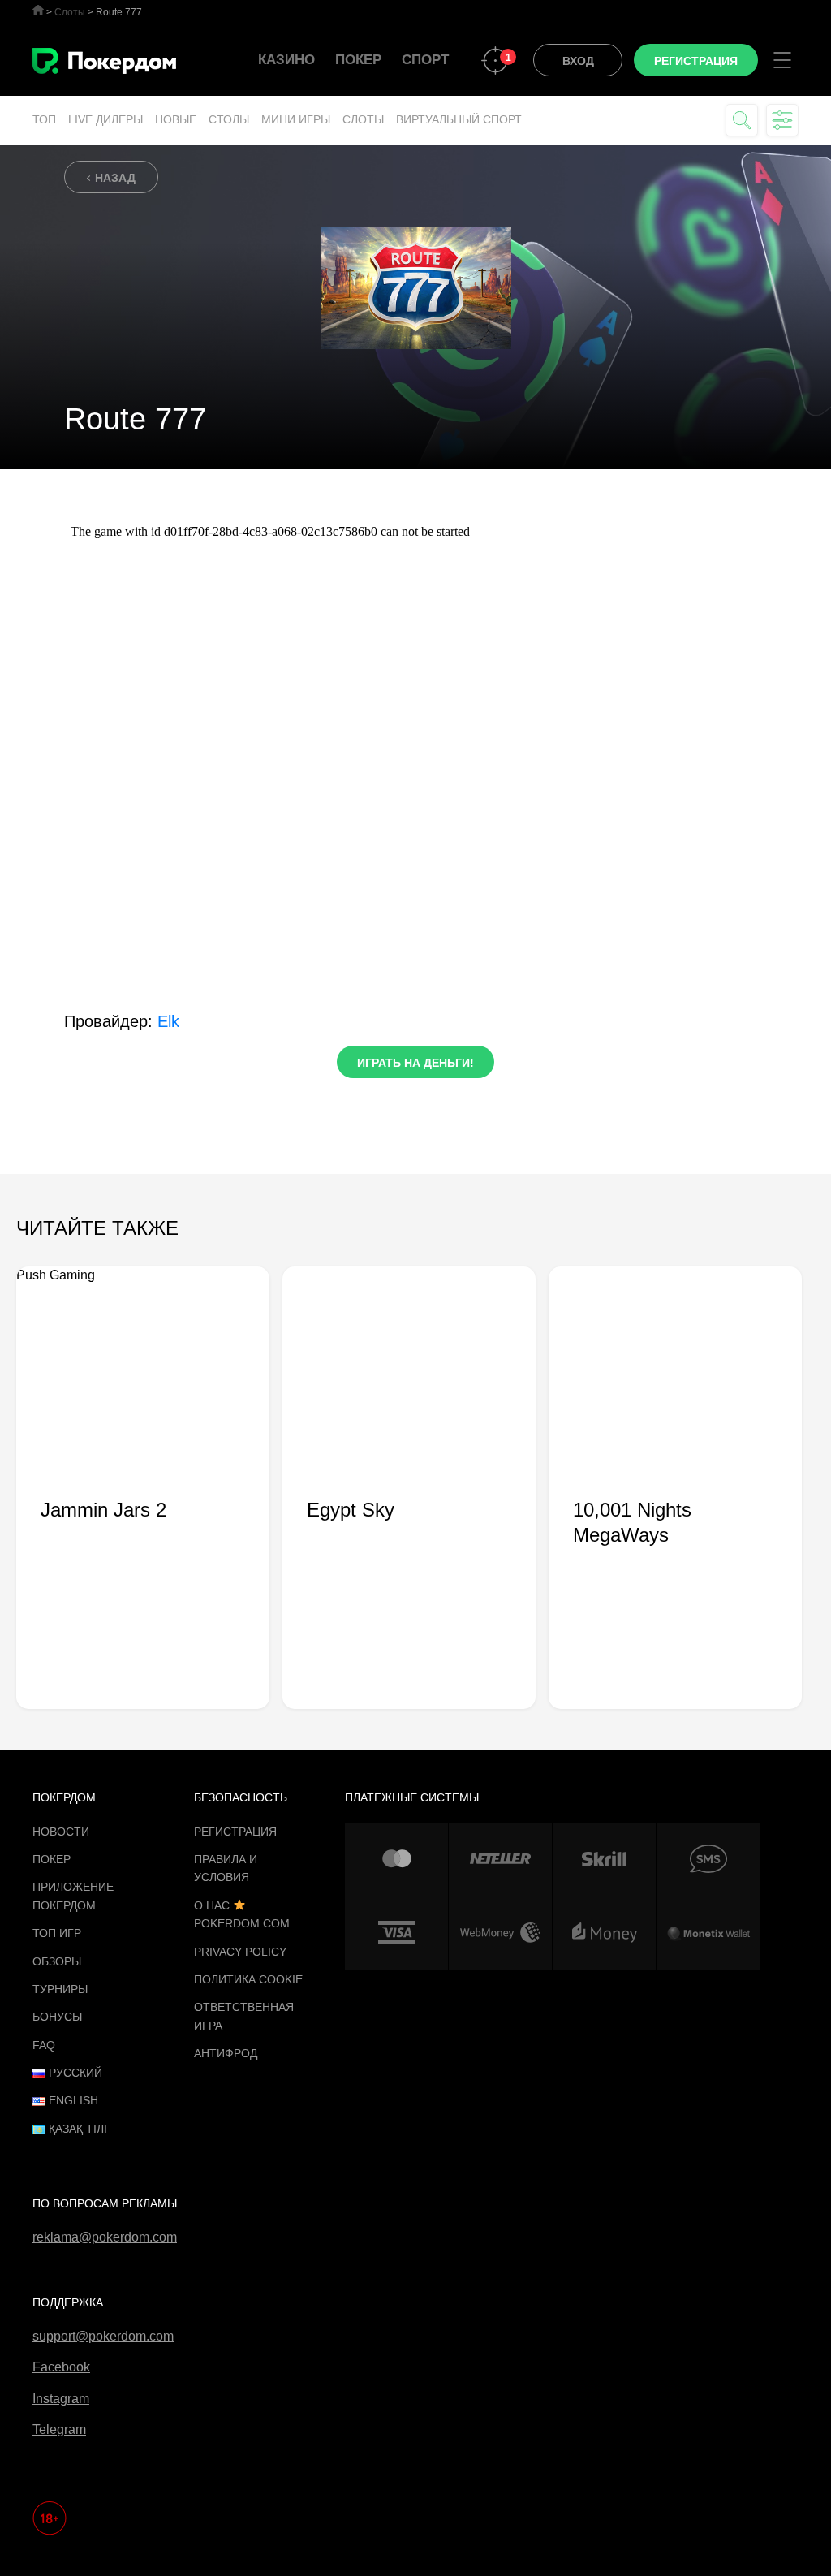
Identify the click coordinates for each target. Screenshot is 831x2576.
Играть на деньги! (415, 1063)
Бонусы (57, 2017)
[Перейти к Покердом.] (38, 10)
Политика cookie (248, 1979)
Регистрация (235, 1832)
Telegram (59, 2429)
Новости (61, 1832)
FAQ (44, 2045)
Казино (286, 60)
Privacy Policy (240, 1952)
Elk (168, 1021)
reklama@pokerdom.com (105, 2237)
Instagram (61, 2399)
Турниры (60, 1989)
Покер (358, 60)
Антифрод (226, 2053)
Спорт (425, 60)
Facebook (61, 2367)
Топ (44, 119)
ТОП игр (57, 1933)
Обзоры (57, 1961)
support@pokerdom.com (103, 2336)
